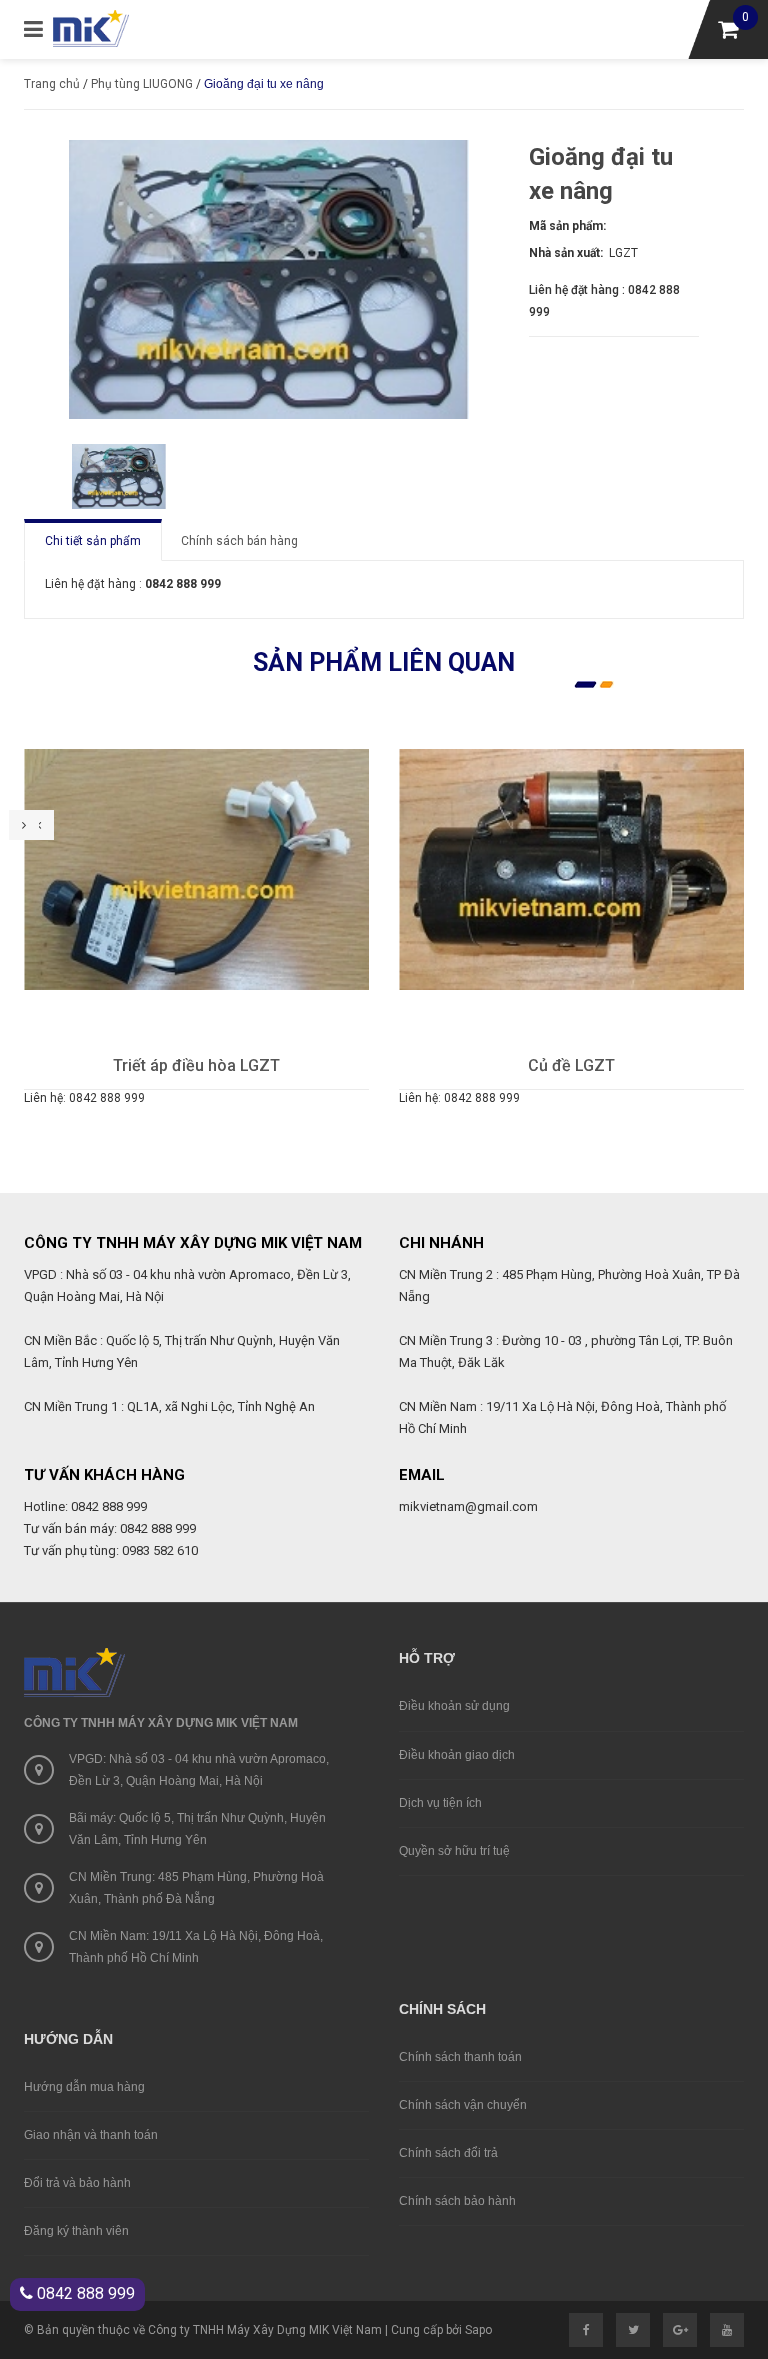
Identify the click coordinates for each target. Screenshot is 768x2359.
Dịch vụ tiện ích (440, 1803)
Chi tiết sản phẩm (93, 541)
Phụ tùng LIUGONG (142, 84)
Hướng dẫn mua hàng (84, 2087)
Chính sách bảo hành (457, 2201)
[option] (119, 476)
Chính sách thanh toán (460, 2057)
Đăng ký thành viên (76, 2231)
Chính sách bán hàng (239, 541)
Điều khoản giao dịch (457, 1755)
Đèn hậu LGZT (581, 1065)
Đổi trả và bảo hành (77, 2183)
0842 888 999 (84, 2293)
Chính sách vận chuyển (463, 2105)
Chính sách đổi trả (448, 2153)
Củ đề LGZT (206, 1065)
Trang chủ (52, 84)
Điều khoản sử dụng (454, 1706)
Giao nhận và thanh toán (91, 2135)
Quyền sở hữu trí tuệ (454, 1851)
